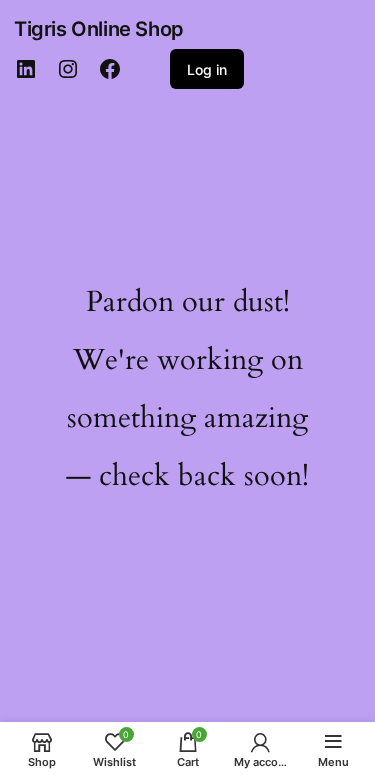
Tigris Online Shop (99, 29)
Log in (207, 69)
